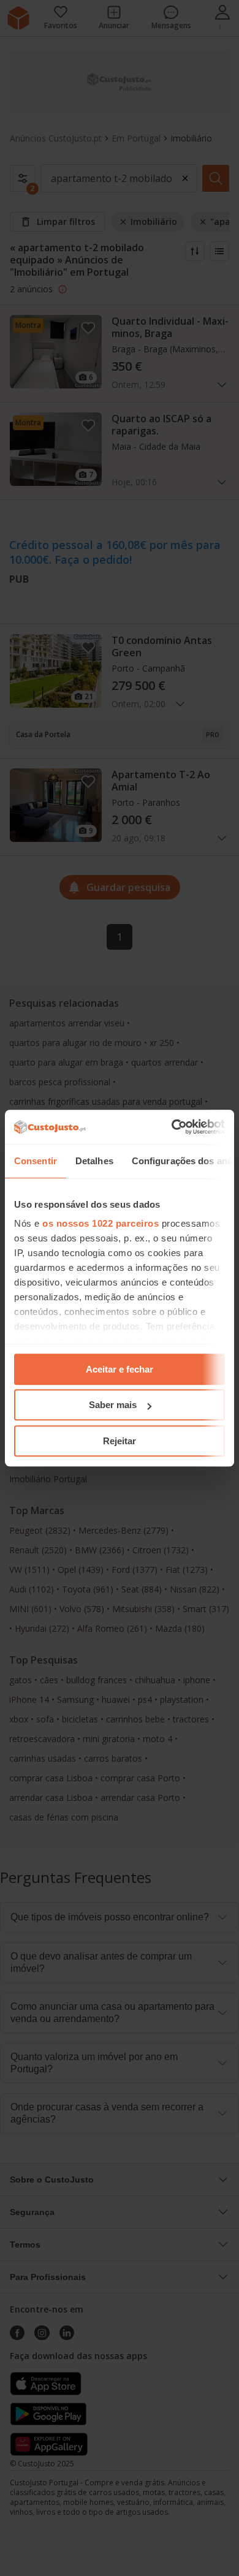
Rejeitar (120, 1441)
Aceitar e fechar (120, 1369)
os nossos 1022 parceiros (101, 1223)
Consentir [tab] (36, 1161)
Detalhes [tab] (94, 1161)
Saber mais (113, 1405)
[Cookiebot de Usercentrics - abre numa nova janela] (172, 1127)
